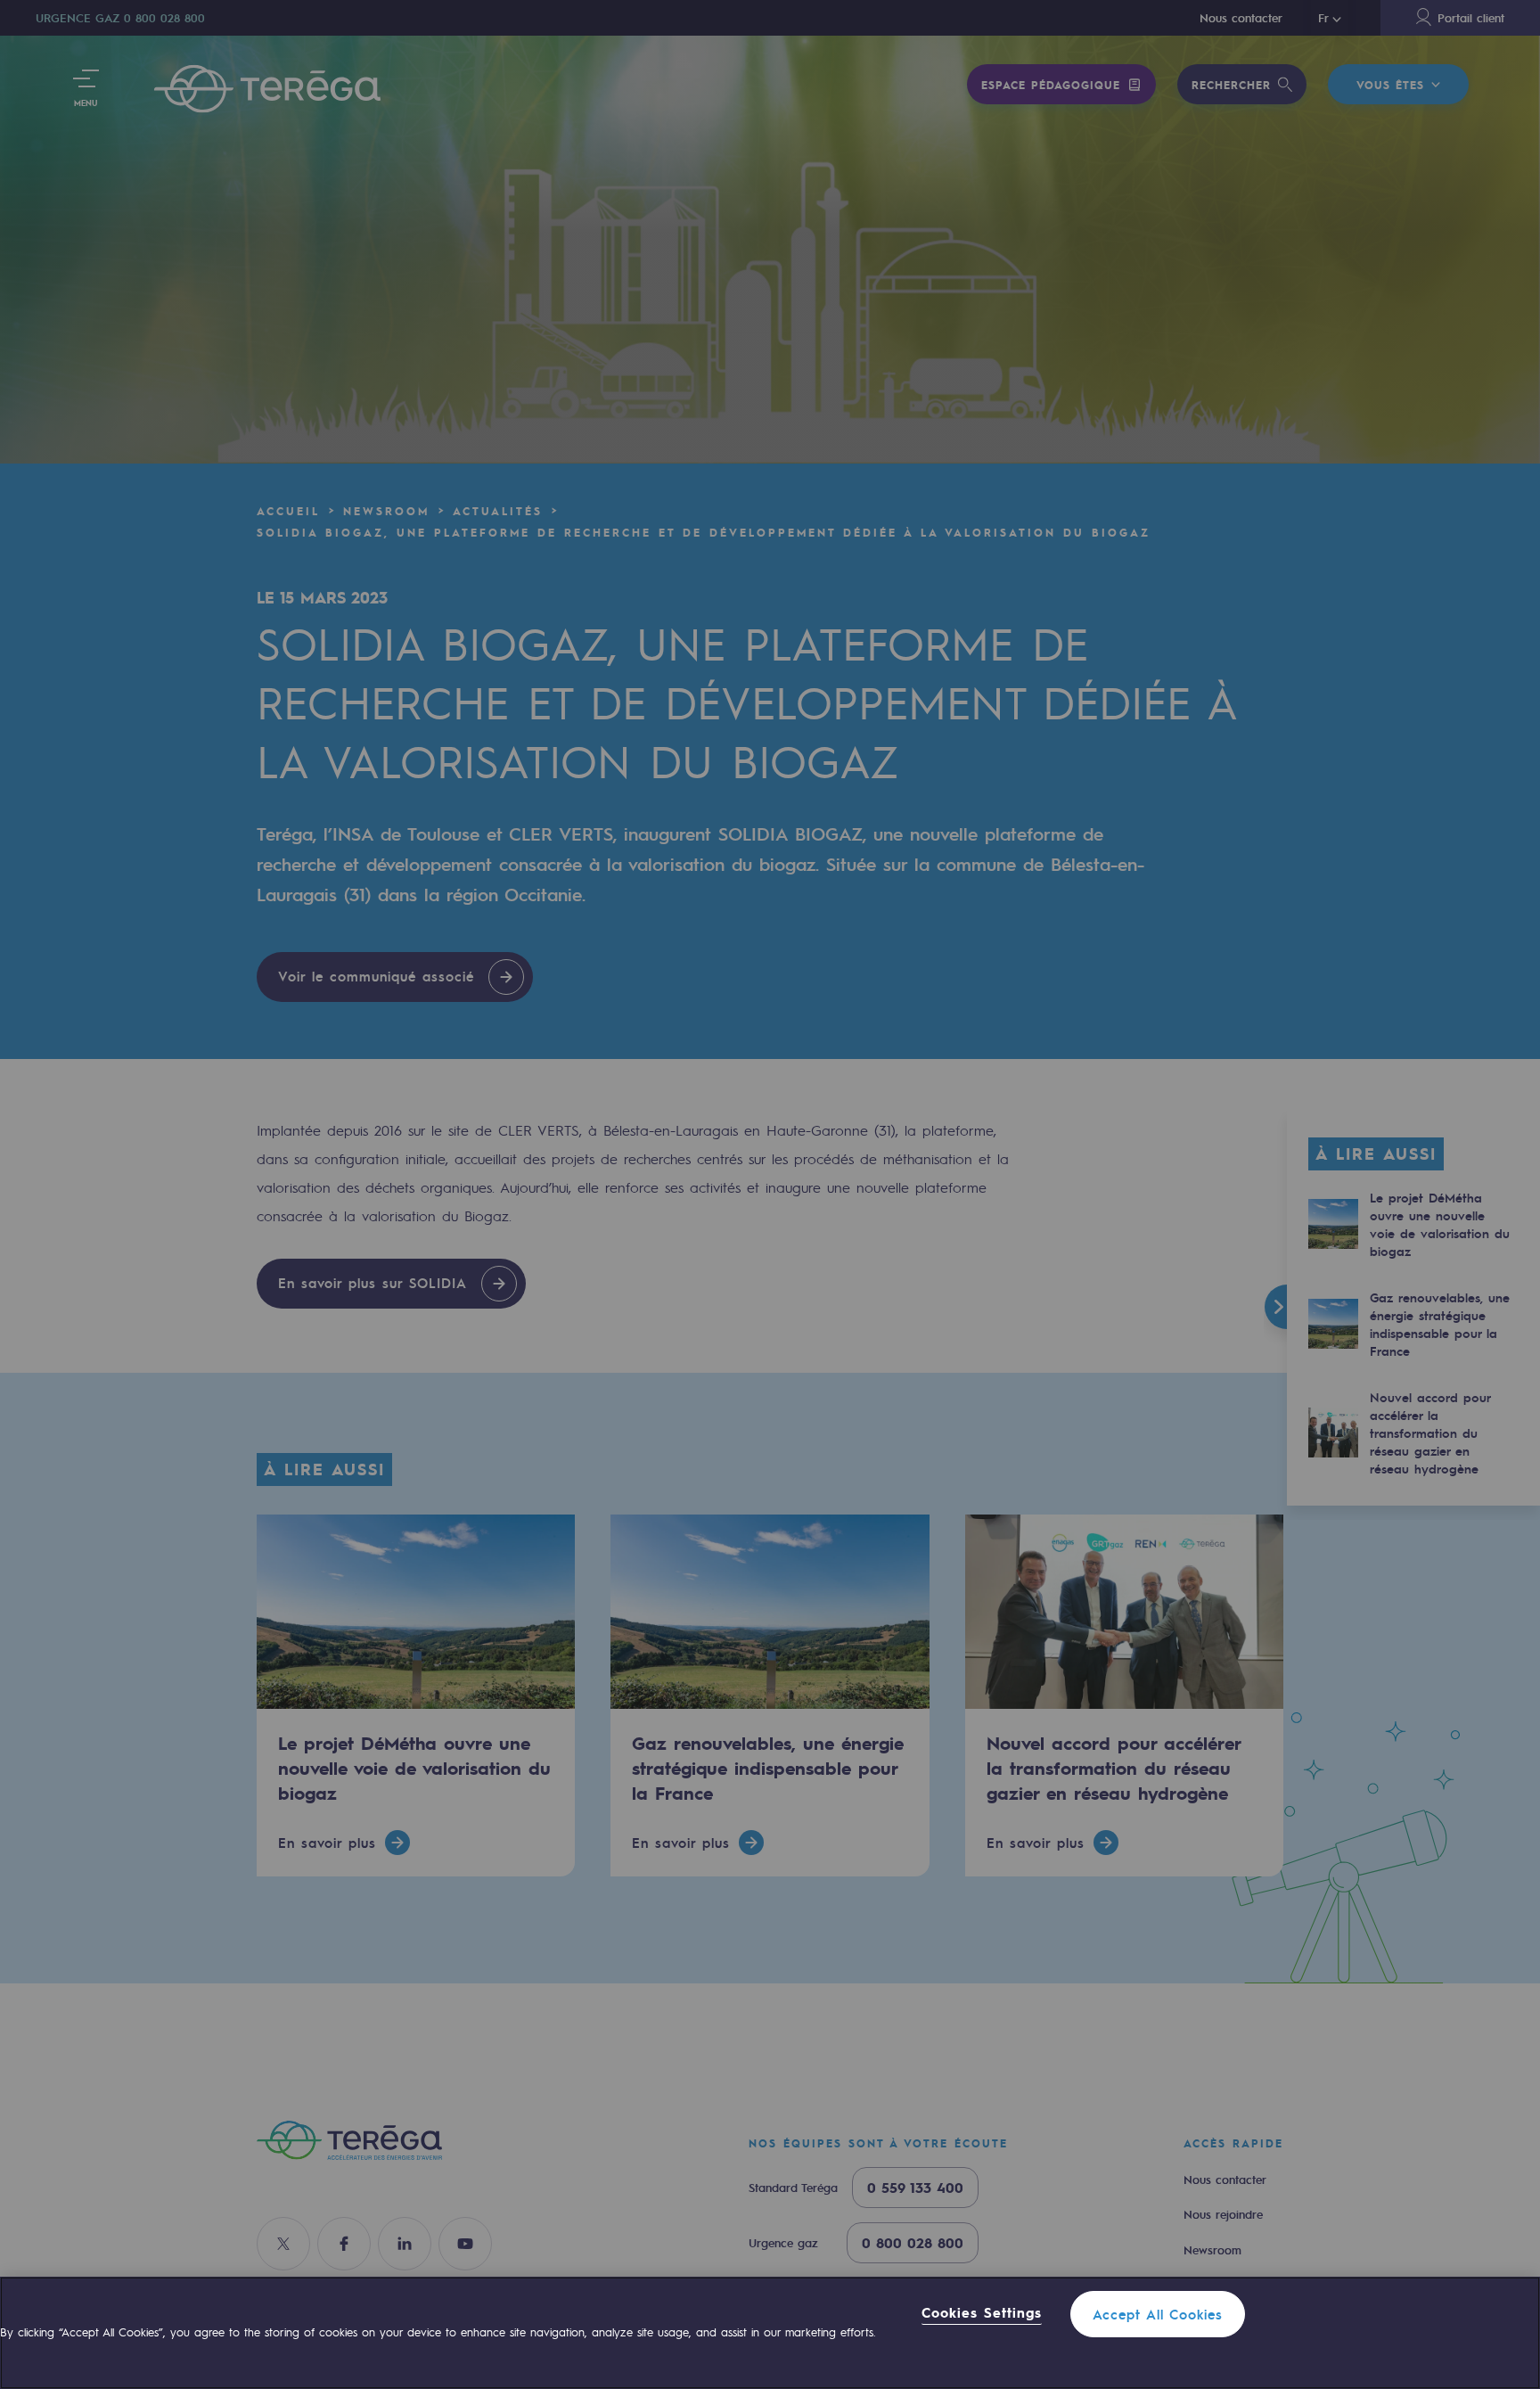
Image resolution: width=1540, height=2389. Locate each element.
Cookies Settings (982, 2313)
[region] (770, 2333)
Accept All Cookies (1158, 2314)
